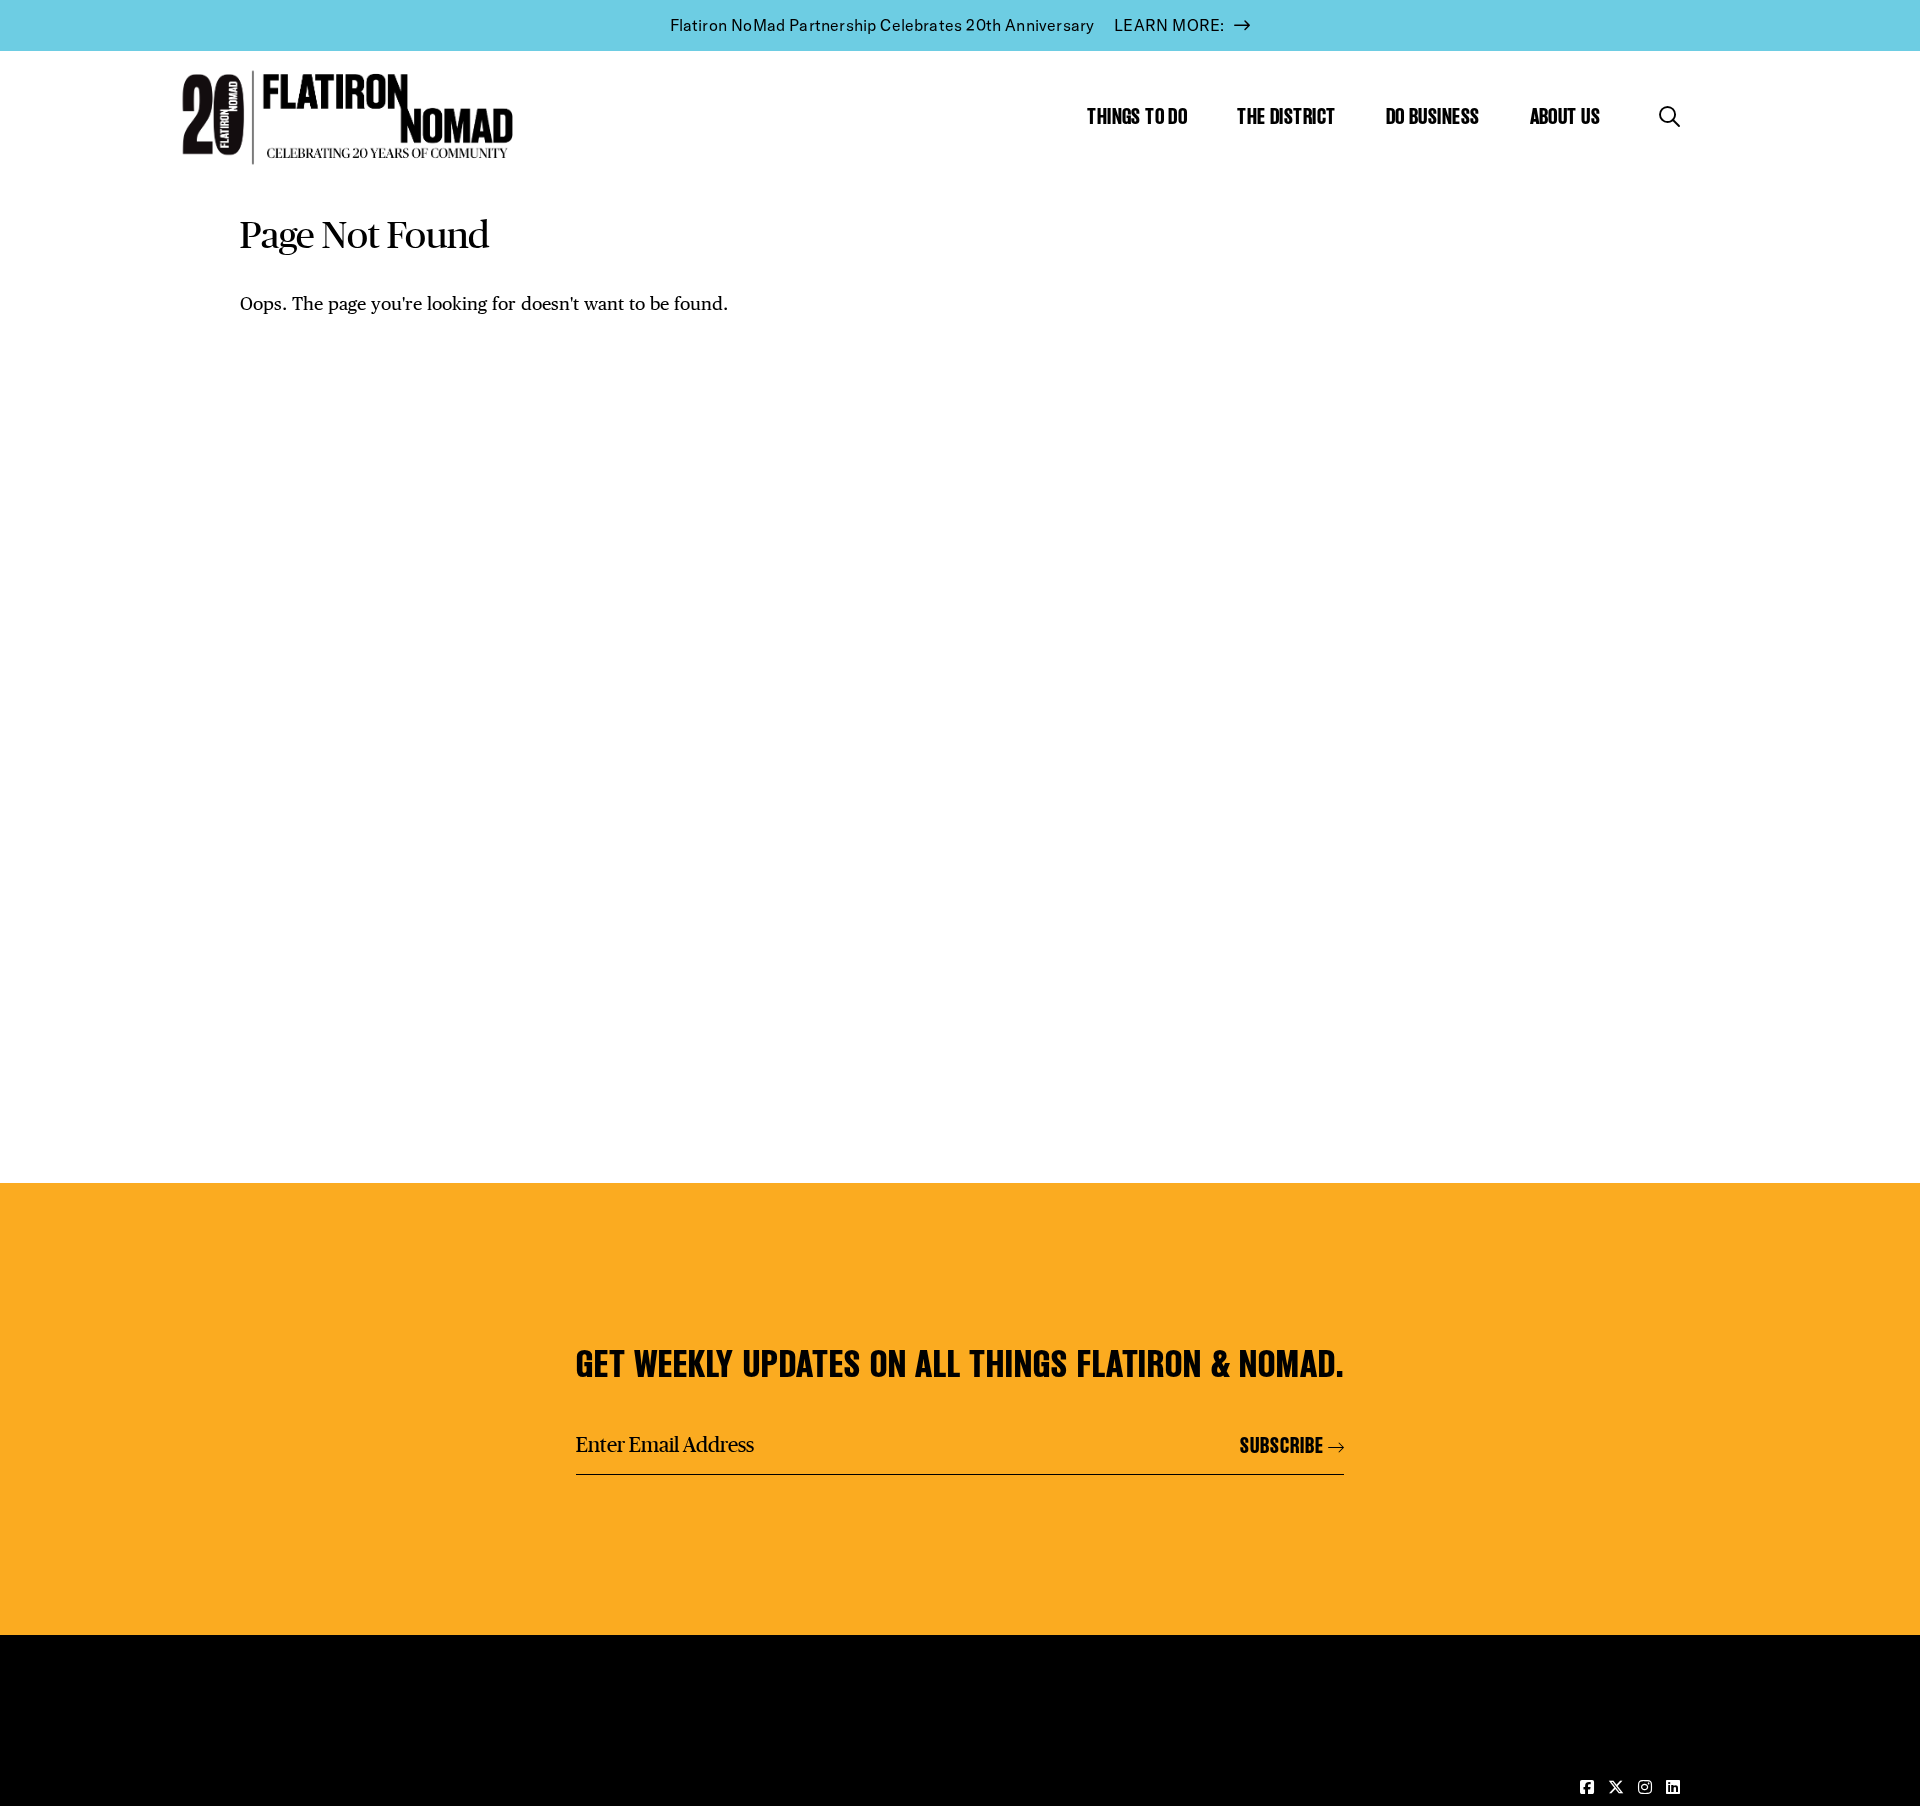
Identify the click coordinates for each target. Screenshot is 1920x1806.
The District (1286, 116)
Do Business (1433, 116)
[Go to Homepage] (343, 117)
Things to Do (1137, 116)
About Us (1565, 116)
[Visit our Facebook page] (1589, 1787)
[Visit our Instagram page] (1647, 1787)
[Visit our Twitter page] (1618, 1787)
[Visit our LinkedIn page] (1673, 1787)
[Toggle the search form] (1669, 116)
